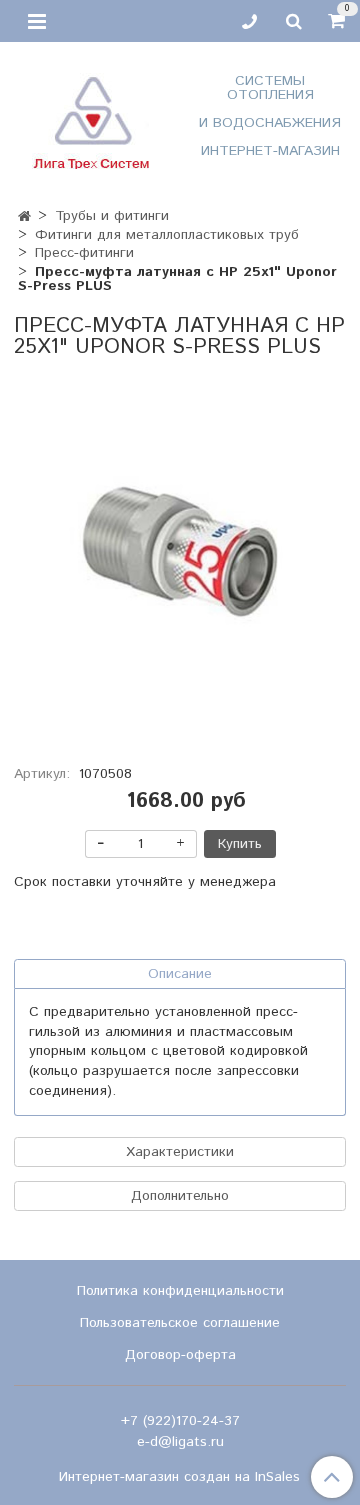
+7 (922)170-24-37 (180, 1421)
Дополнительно (180, 1196)
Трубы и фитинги (112, 216)
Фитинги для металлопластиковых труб (167, 235)
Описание (180, 974)
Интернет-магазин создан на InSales (179, 1477)
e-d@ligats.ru (180, 1442)
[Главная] (24, 217)
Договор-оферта (180, 1355)
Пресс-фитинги (84, 253)
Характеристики (180, 1152)
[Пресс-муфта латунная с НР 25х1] (180, 552)
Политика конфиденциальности (180, 1291)
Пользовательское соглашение (180, 1323)
